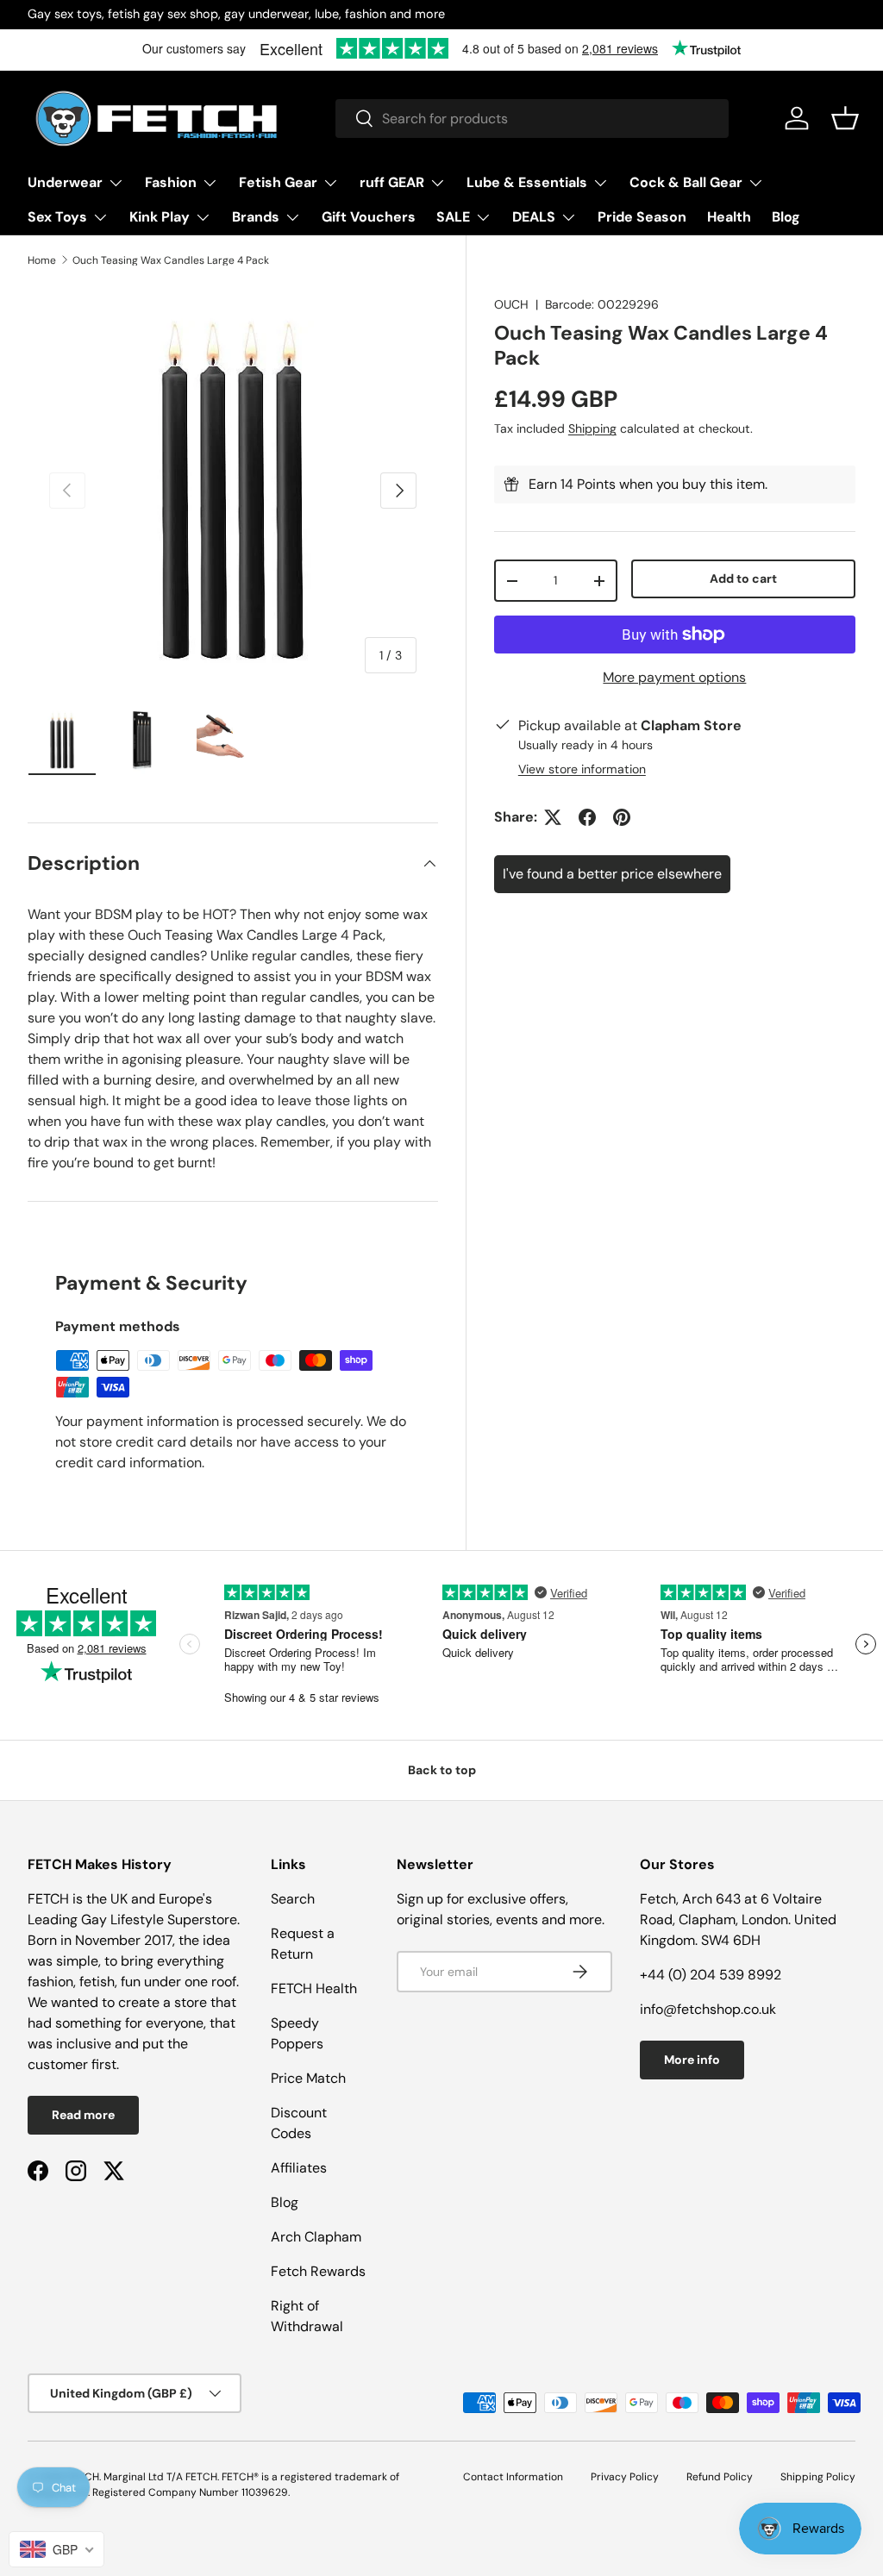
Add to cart (743, 578)
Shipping (592, 428)
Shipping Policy (818, 2477)
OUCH (511, 304)
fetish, (100, 1982)
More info (692, 2060)
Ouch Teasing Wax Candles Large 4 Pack (171, 260)
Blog (786, 217)
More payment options (674, 677)
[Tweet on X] (553, 817)
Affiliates (299, 2168)
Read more (83, 2115)
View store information (582, 769)
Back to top (442, 1770)
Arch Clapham (316, 2237)
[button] (845, 118)
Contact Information (513, 2477)
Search (293, 1899)
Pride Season (642, 217)
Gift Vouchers (369, 217)
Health (729, 217)
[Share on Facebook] (587, 817)
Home (42, 260)
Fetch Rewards (318, 2271)
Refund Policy (720, 2477)
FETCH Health (314, 1988)
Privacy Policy (625, 2477)
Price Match (308, 2078)
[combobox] (532, 119)
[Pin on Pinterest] (622, 817)
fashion (50, 1982)
